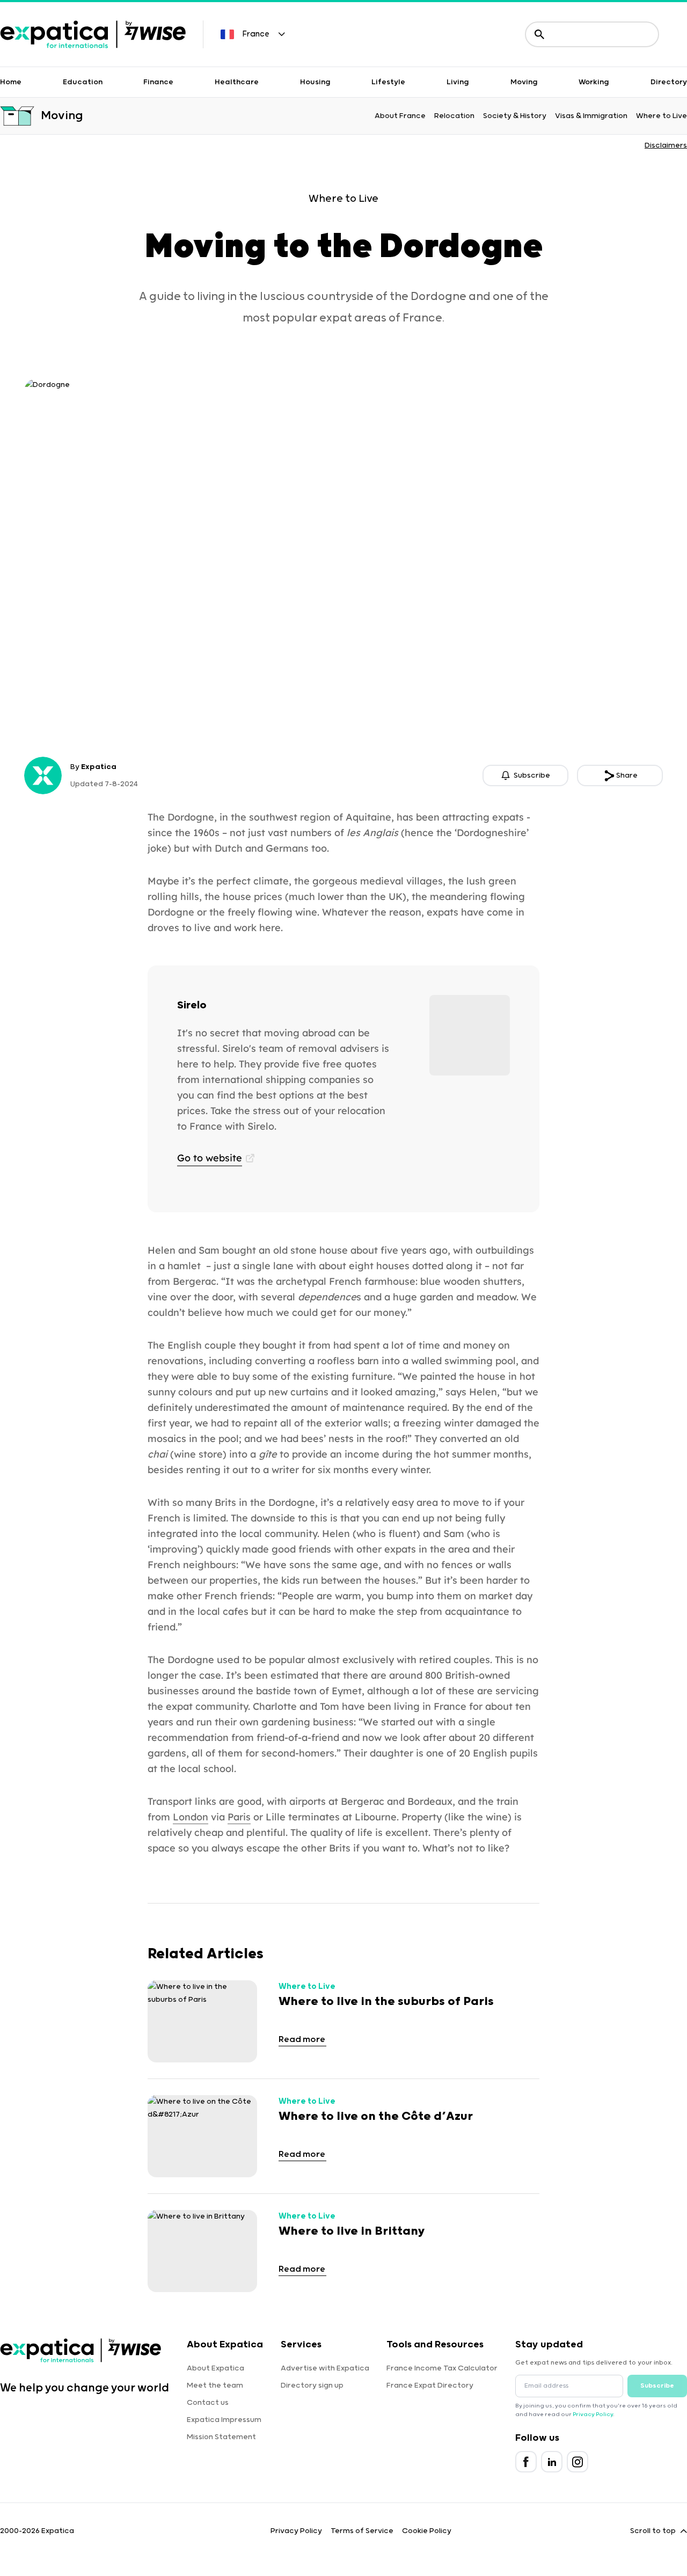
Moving (524, 82)
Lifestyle (388, 82)
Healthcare (237, 82)
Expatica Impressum (224, 2420)
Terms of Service (362, 2531)
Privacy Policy (593, 2414)
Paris (239, 1817)
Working (594, 82)
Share (627, 775)
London (191, 1817)
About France (400, 116)
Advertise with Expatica (325, 2368)
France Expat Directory (430, 2385)
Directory (669, 82)
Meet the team (215, 2385)
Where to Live (662, 116)
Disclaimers (666, 145)
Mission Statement (221, 2437)
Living (458, 82)
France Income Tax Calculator (442, 2368)
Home (11, 82)
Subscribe (657, 2386)
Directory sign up (312, 2385)
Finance (158, 82)
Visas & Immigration (591, 116)
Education (83, 82)
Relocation (454, 116)
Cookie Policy (427, 2531)
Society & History (515, 116)
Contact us (208, 2403)
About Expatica (215, 2368)
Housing (315, 82)
